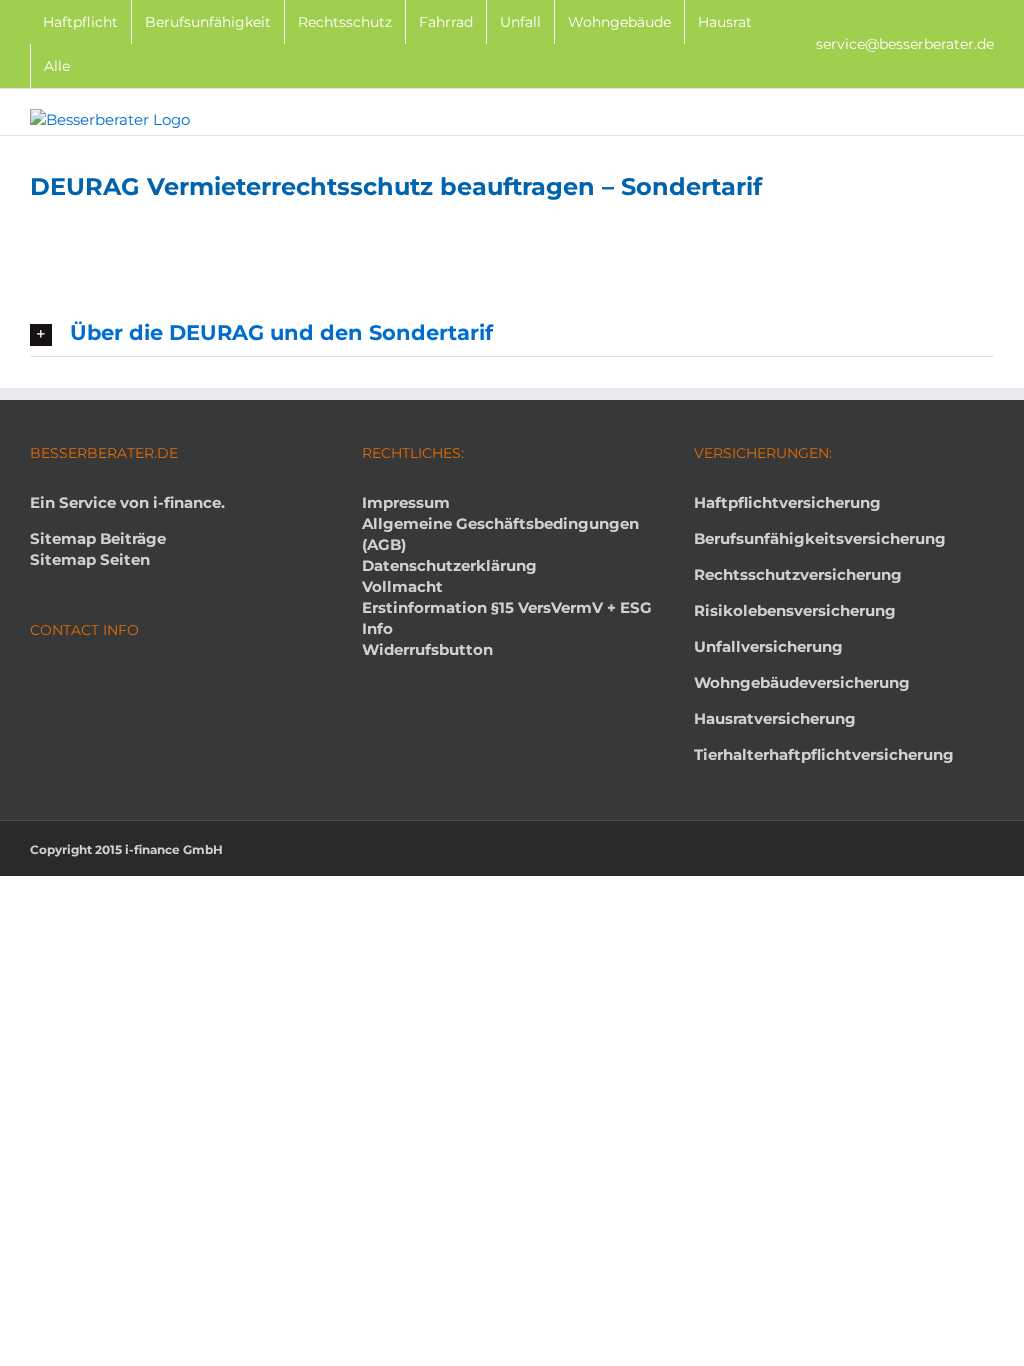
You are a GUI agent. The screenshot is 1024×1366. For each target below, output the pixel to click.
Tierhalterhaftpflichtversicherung (824, 754)
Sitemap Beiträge (98, 538)
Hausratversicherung (775, 718)
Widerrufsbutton (427, 649)
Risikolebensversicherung (795, 610)
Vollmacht (402, 586)
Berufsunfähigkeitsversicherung (820, 538)
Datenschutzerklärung (449, 565)
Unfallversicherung (768, 646)
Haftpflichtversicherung (787, 502)
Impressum (406, 502)
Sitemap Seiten (90, 559)
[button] (512, 333)
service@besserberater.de (905, 44)
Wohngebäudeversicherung (802, 682)
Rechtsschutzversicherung (798, 574)
